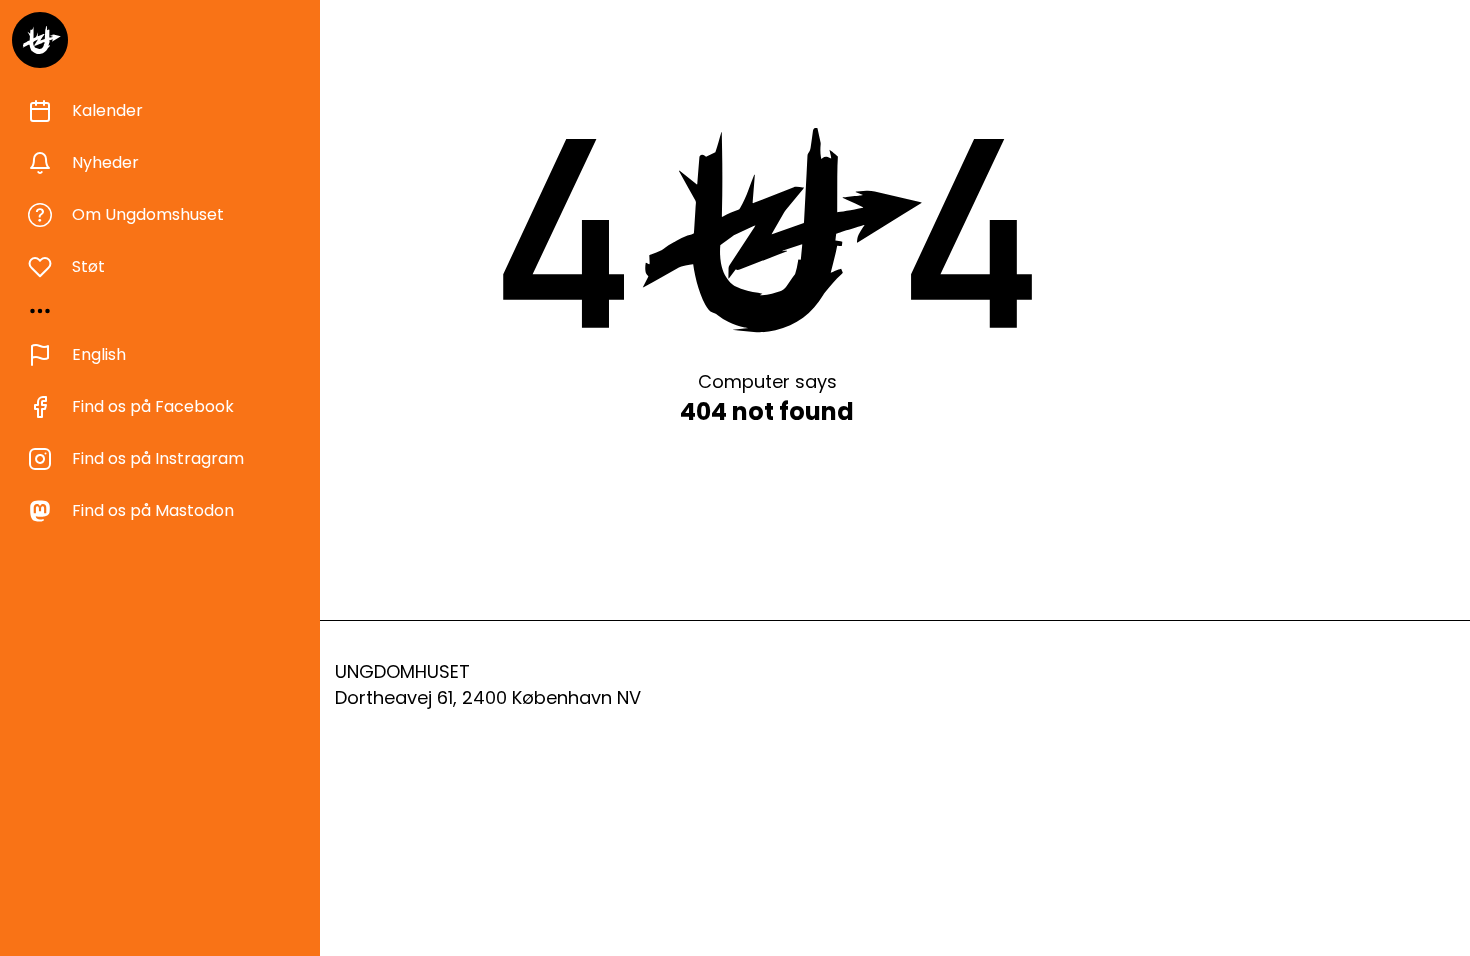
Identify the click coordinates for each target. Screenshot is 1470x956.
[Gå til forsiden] (40, 40)
